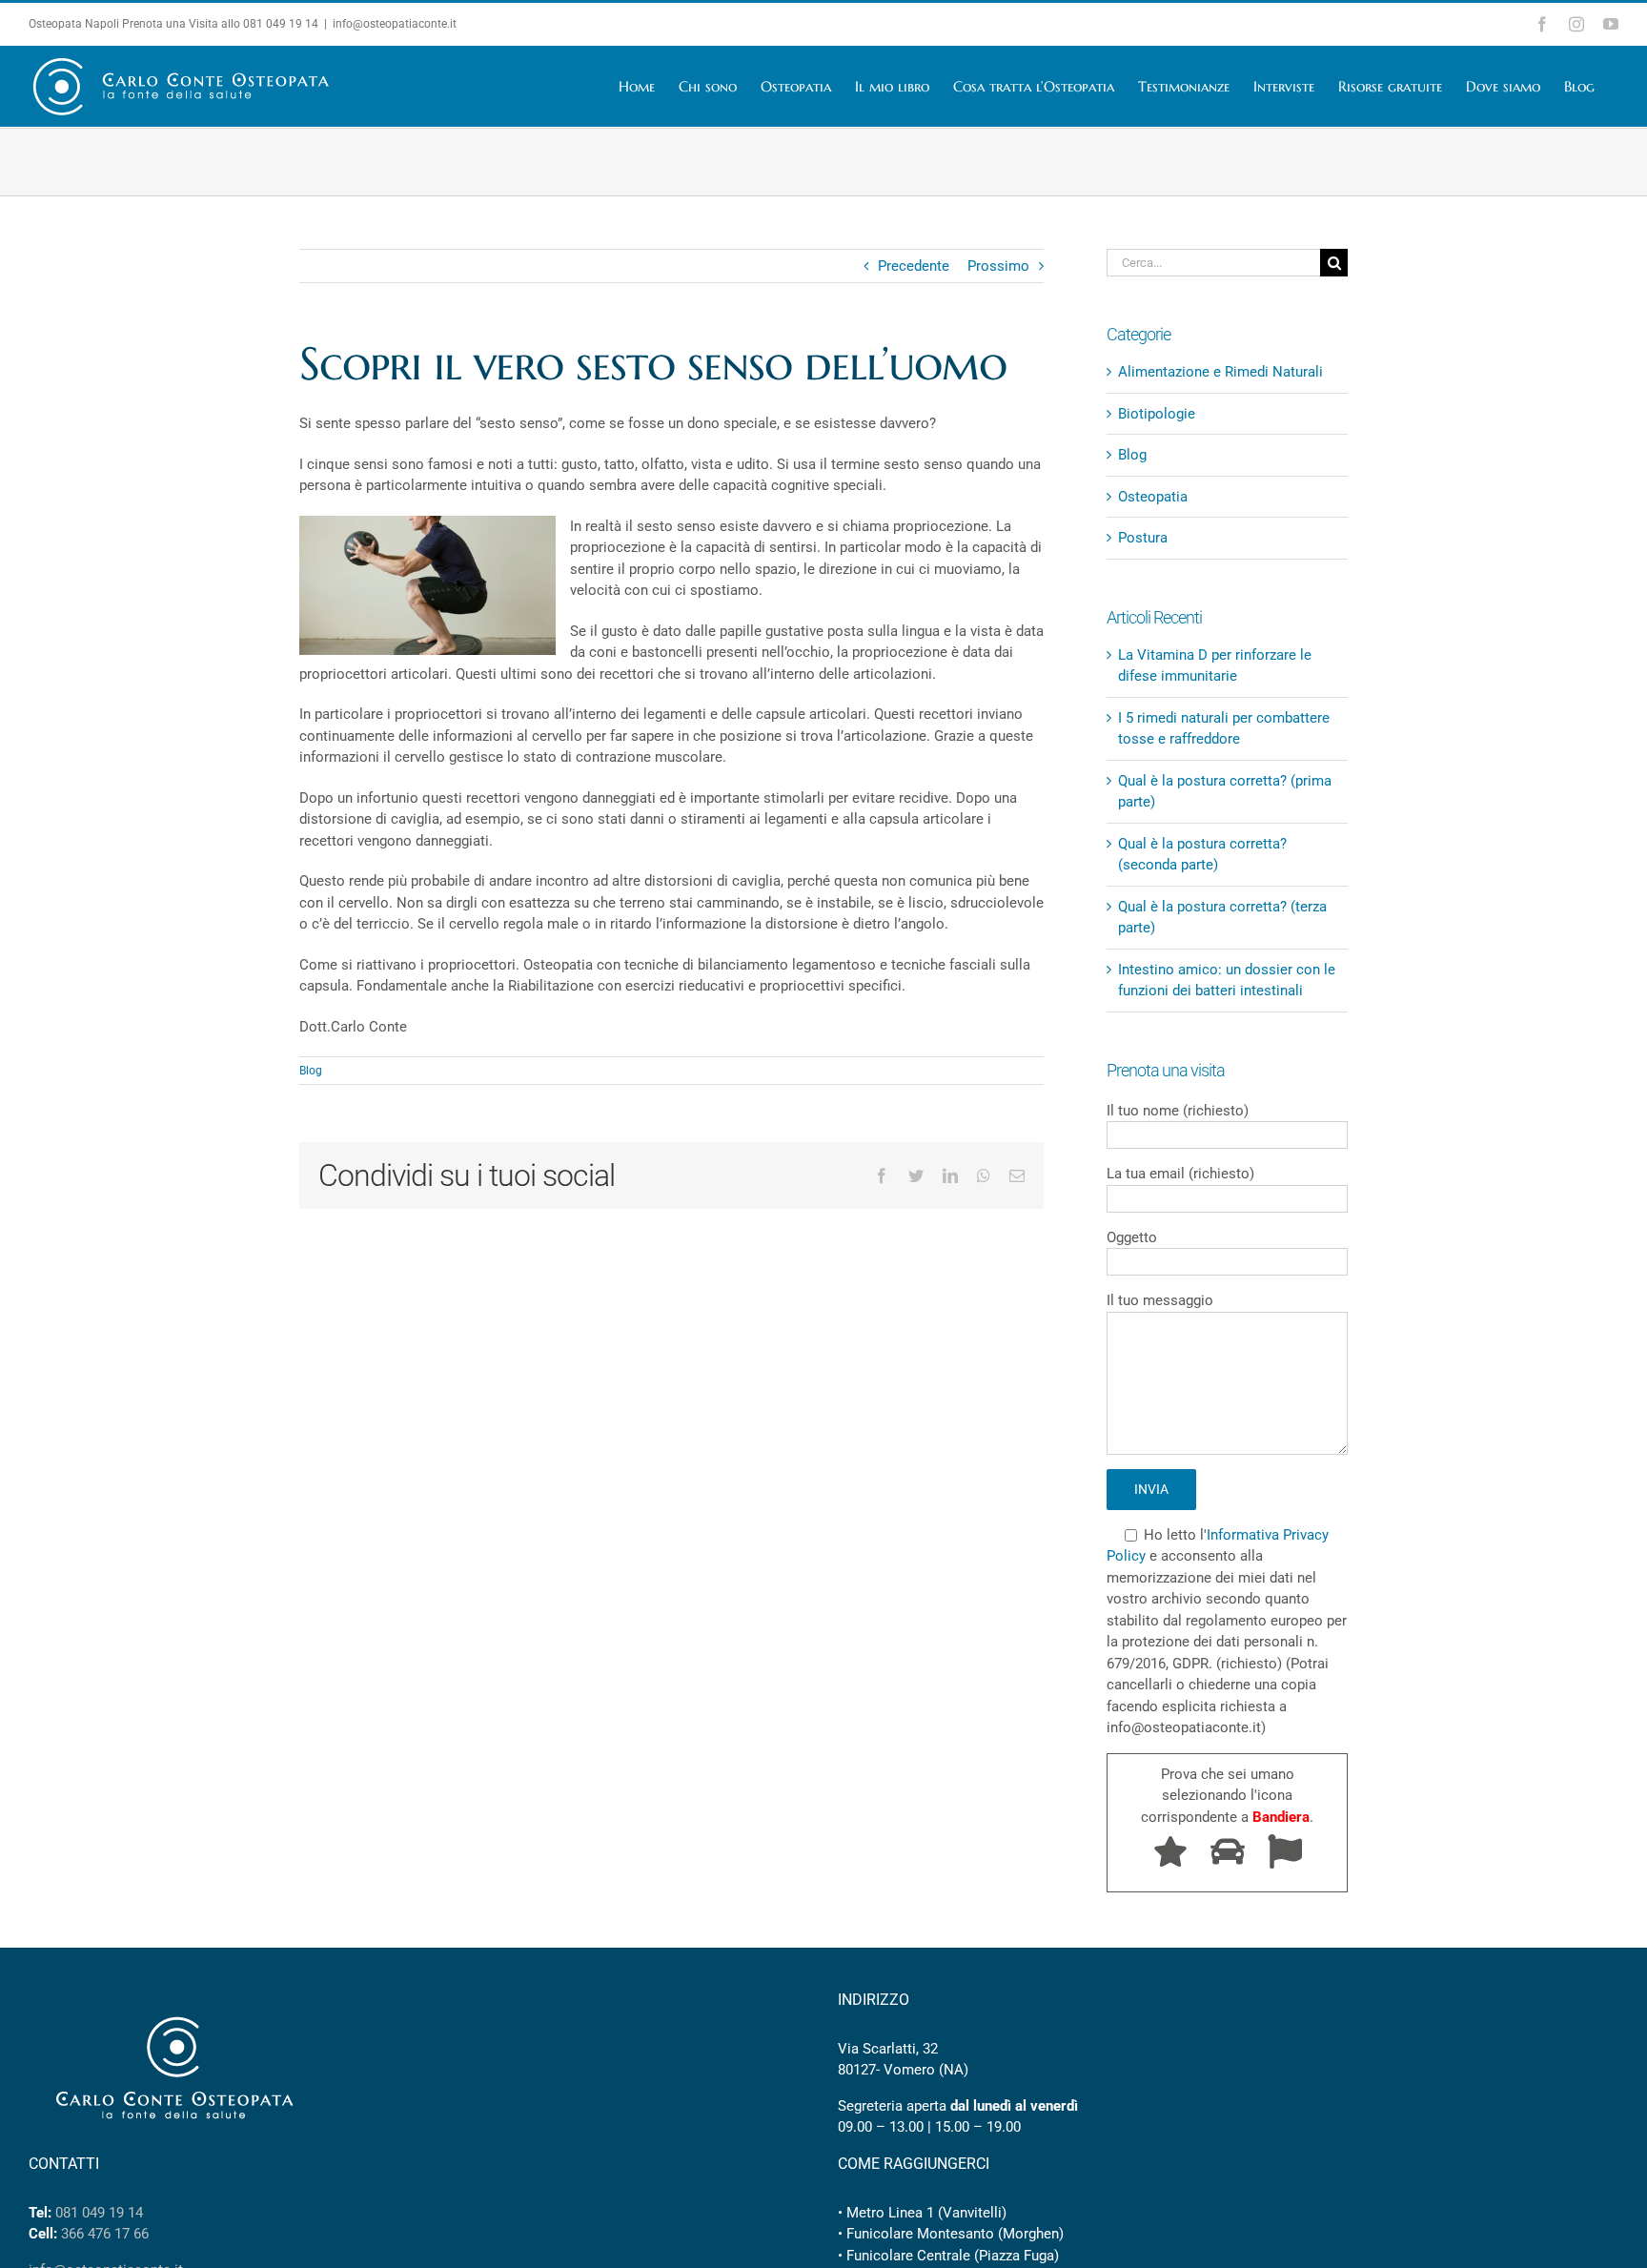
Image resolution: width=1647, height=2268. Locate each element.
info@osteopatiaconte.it (395, 24)
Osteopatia (1153, 497)
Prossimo (998, 266)
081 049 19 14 (281, 24)
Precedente (914, 266)
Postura (1143, 538)
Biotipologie (1157, 414)
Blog (311, 1071)
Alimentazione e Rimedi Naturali (1220, 372)
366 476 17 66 (105, 2234)
